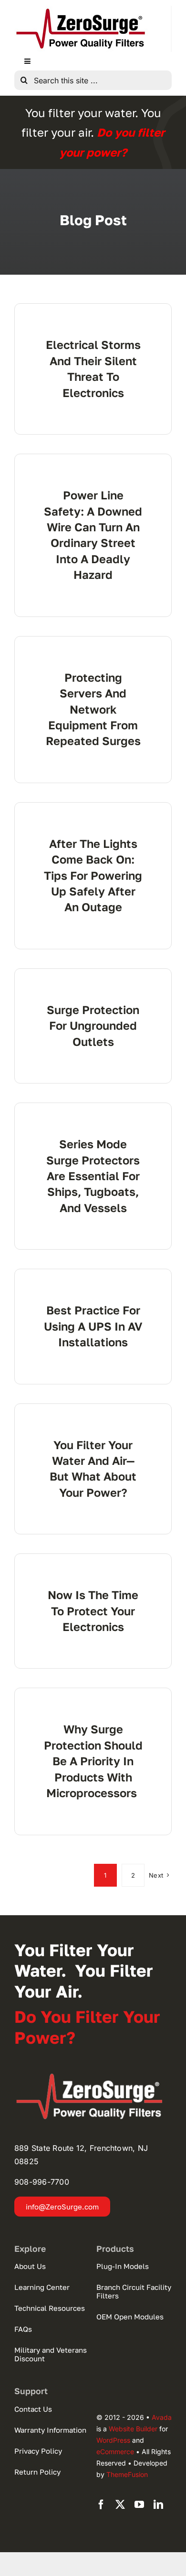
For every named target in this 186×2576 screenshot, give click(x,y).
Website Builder (133, 2429)
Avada (162, 2417)
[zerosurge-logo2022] (93, 2077)
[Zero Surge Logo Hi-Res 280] (81, 10)
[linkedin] (158, 2505)
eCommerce (115, 2452)
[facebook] (101, 2505)
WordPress (113, 2440)
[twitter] (120, 2505)
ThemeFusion (127, 2474)
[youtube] (139, 2505)
